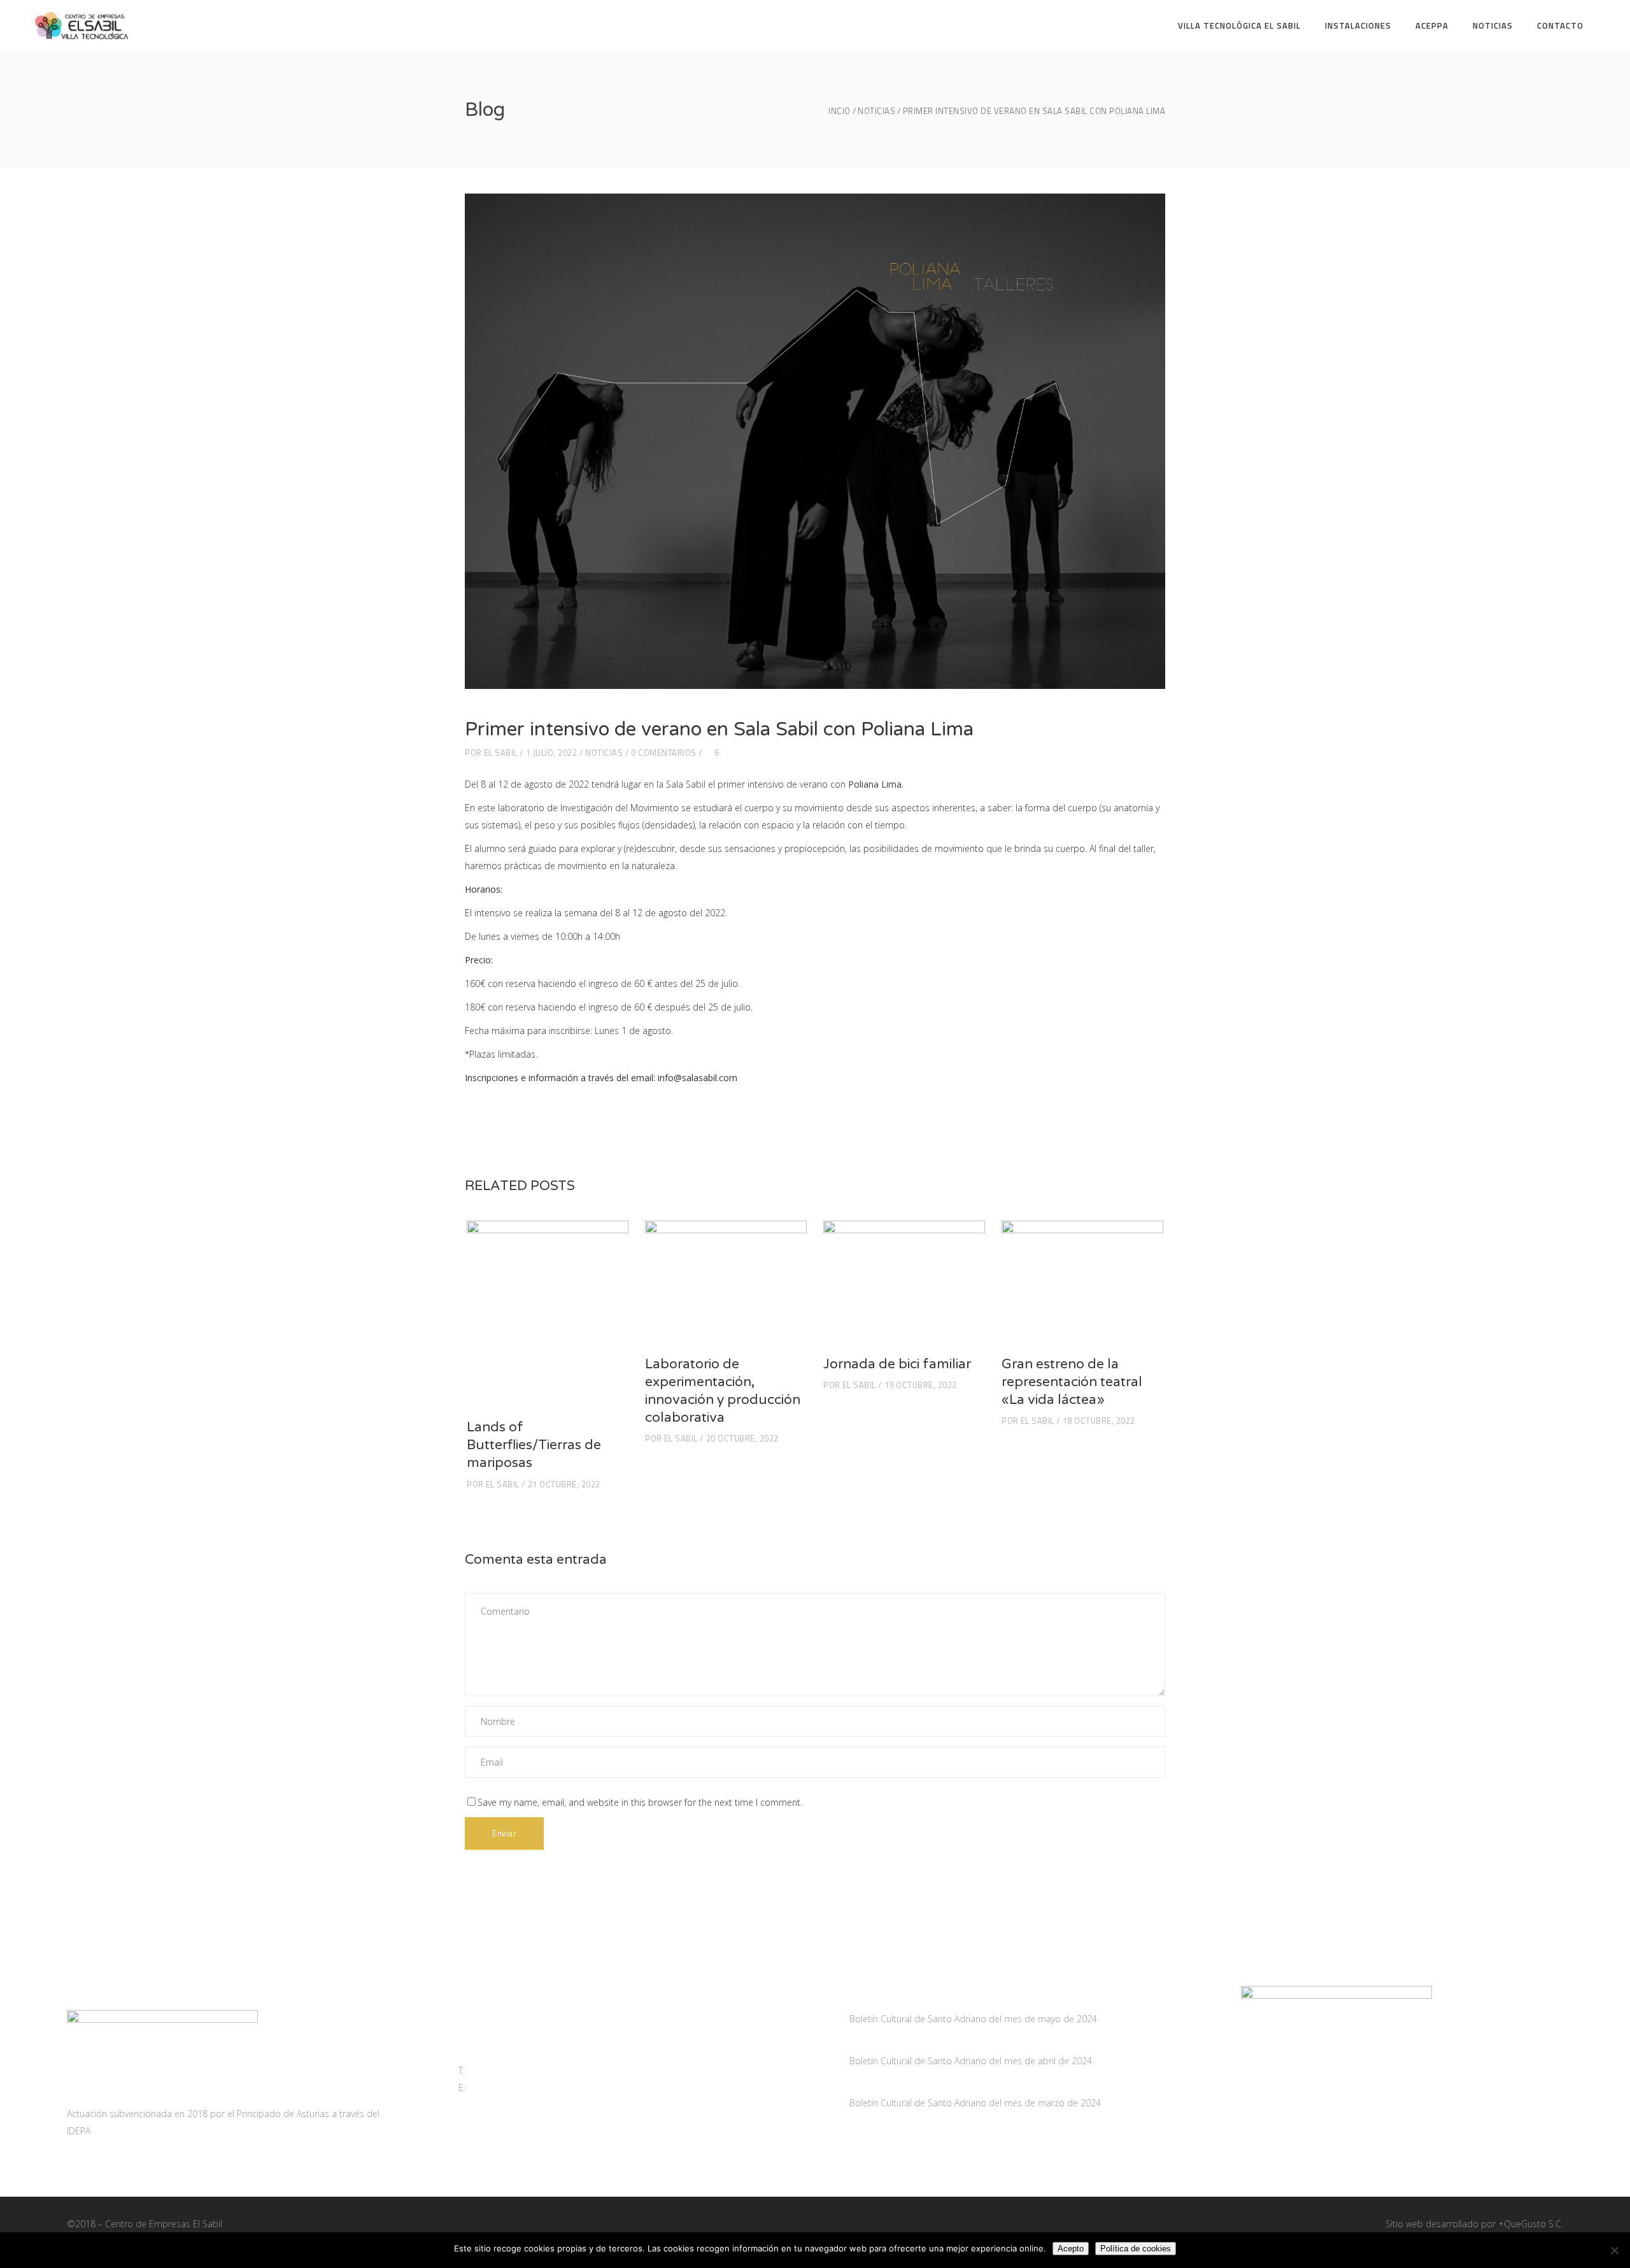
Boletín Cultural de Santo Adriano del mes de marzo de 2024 (975, 2103)
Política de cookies (1136, 2249)
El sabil (501, 753)
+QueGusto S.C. (1531, 2224)
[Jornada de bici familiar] (904, 1281)
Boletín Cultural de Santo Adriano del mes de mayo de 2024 (973, 2019)
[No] (1614, 2250)
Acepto (1071, 2249)
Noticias (876, 111)
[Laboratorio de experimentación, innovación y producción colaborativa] (726, 1281)
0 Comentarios (664, 753)
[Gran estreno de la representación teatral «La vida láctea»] (1082, 1281)
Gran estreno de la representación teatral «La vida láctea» (1072, 1382)
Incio (840, 111)
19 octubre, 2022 (921, 1385)
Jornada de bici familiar (897, 1364)
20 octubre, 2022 (742, 1438)
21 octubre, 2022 (564, 1484)
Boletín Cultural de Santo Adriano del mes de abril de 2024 (971, 2061)
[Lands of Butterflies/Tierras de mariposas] (548, 1313)
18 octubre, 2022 (1099, 1421)
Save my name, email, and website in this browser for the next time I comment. (640, 1802)
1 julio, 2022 (552, 753)
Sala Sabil (686, 784)
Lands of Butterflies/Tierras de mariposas (534, 1445)
